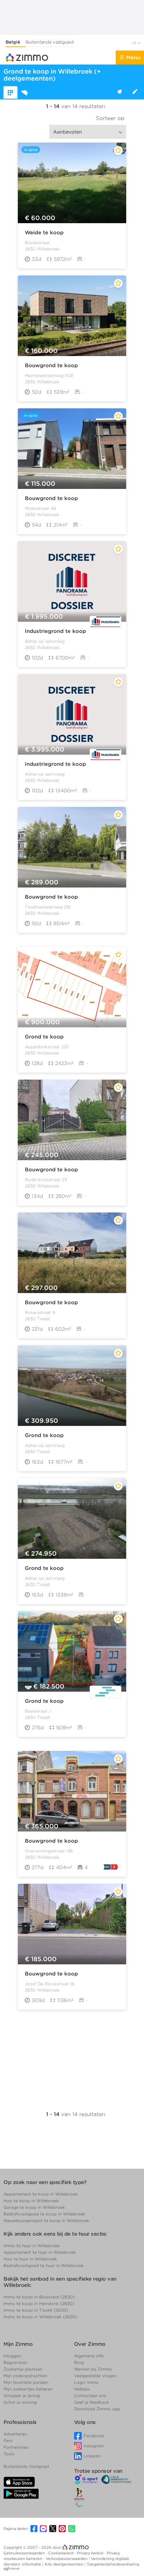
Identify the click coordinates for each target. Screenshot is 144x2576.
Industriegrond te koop (55, 631)
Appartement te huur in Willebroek (40, 2252)
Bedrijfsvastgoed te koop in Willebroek (44, 2214)
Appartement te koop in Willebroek (41, 2194)
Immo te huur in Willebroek (32, 2246)
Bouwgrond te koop (51, 365)
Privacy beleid (91, 2553)
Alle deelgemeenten (64, 2564)
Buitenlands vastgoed (50, 42)
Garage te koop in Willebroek (34, 2207)
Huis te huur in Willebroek (30, 2259)
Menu (133, 58)
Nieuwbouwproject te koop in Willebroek (46, 2220)
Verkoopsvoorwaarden (67, 2559)
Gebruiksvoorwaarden (25, 2553)
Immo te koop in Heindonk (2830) (39, 2303)
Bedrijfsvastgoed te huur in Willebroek (44, 2265)
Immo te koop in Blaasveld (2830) (39, 2297)
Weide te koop (44, 233)
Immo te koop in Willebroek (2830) (40, 2317)
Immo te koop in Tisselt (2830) (36, 2310)
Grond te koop (44, 1037)
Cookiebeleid (61, 2553)
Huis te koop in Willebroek (31, 2201)
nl (135, 43)
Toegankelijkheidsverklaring (113, 2564)
